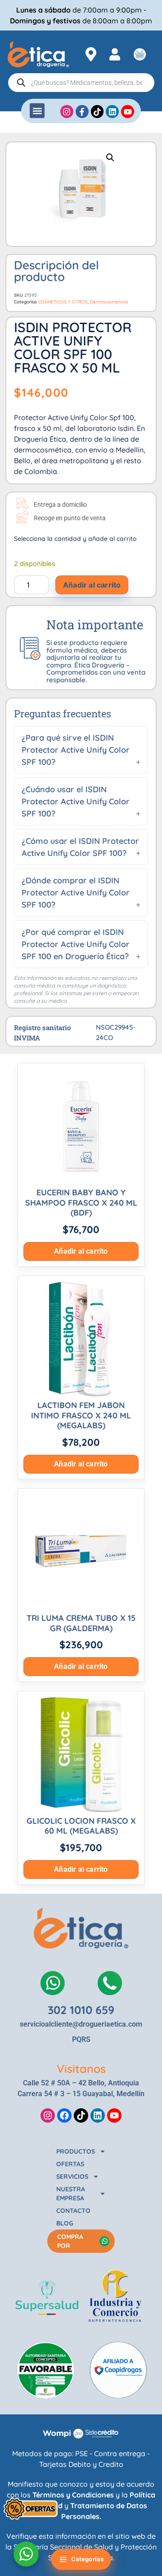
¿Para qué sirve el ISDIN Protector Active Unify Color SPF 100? (76, 750)
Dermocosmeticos (109, 302)
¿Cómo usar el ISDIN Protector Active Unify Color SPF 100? (80, 847)
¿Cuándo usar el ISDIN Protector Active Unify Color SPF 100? (76, 801)
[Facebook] (64, 2115)
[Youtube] (114, 2115)
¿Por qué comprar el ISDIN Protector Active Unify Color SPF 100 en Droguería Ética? (76, 944)
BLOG (65, 2223)
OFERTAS (70, 2164)
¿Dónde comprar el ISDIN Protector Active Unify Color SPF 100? (76, 893)
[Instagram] (48, 2115)
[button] (37, 111)
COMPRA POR (70, 2241)
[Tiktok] (81, 2115)
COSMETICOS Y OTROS (63, 302)
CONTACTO (73, 2211)
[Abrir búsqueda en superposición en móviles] (81, 83)
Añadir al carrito (92, 585)
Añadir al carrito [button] (81, 1251)
